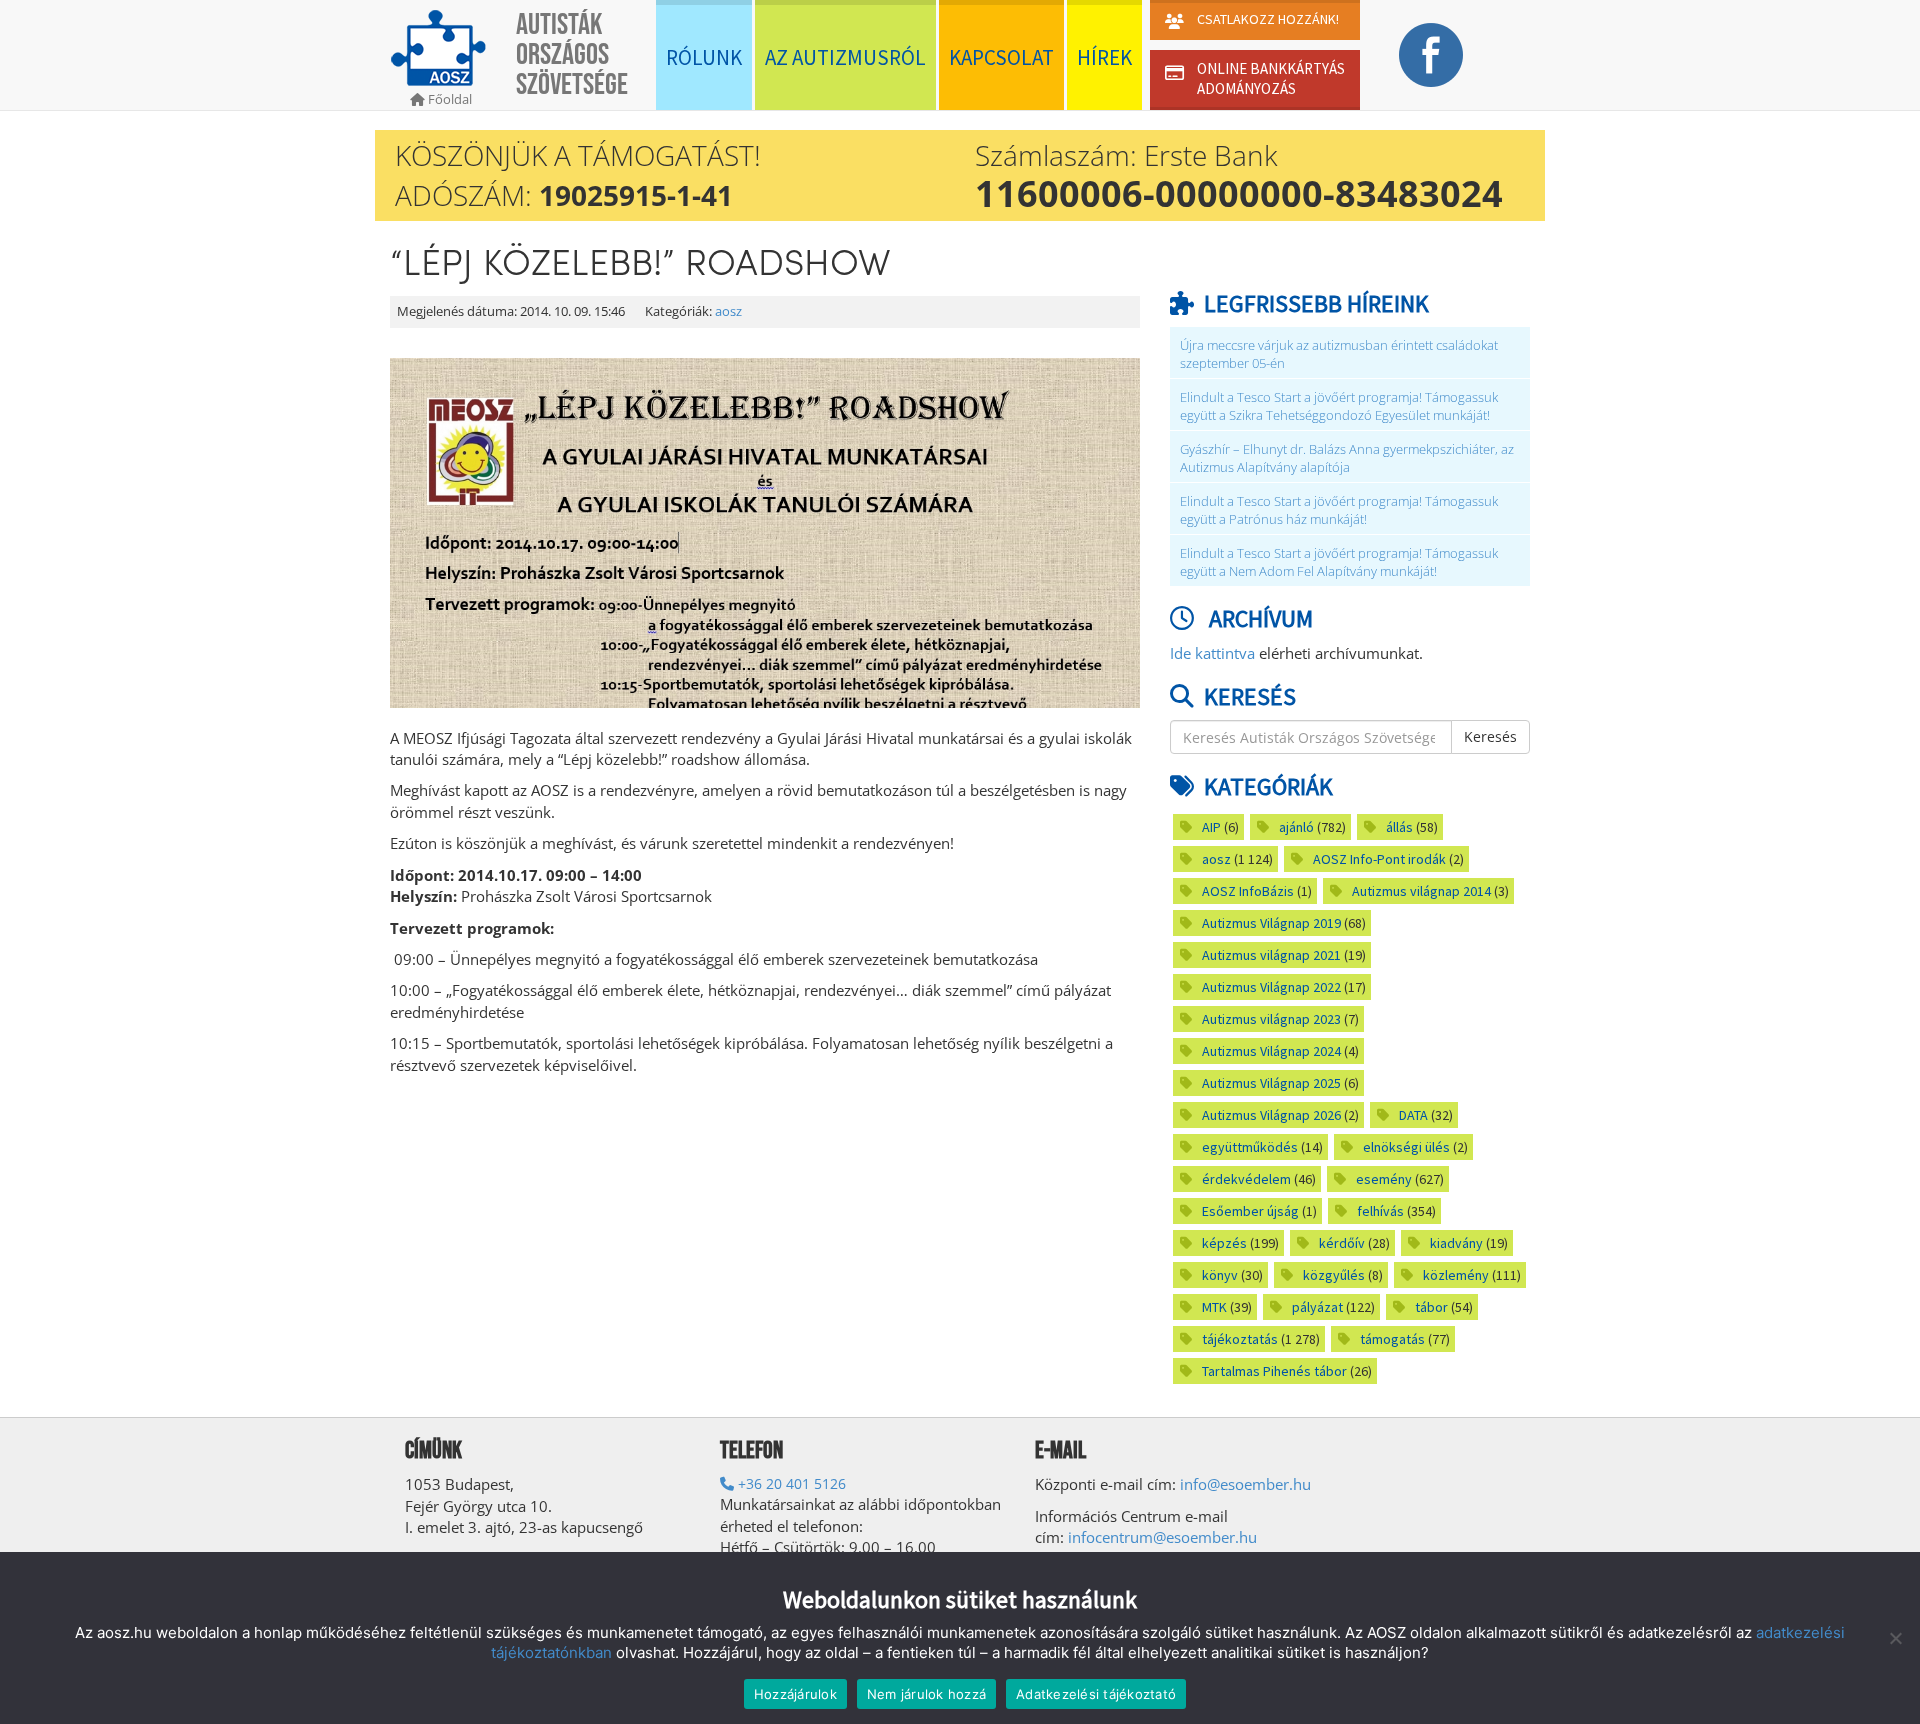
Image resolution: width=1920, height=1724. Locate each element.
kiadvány (1456, 1243)
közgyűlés (1334, 1275)
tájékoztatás (1240, 1339)
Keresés (1490, 736)
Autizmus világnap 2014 (1421, 891)
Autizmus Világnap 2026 (1271, 1115)
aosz (728, 311)
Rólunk (704, 57)
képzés (1224, 1243)
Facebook (1430, 55)
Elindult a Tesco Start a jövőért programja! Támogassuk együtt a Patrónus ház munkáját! (1339, 510)
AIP (1211, 827)
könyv (1220, 1275)
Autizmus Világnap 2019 (1271, 923)
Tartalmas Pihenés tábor (1274, 1371)
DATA (1413, 1115)
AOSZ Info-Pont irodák (1379, 859)
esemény (1384, 1179)
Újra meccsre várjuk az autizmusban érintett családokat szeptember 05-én (1339, 354)
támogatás (1392, 1339)
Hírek (1104, 57)
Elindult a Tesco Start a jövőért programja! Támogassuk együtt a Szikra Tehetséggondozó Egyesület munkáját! (1339, 406)
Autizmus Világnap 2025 (1271, 1083)
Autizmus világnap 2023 (1271, 1019)
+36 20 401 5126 (790, 1483)
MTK (1214, 1307)
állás (1399, 827)
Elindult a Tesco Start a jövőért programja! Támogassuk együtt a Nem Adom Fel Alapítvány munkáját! (1339, 562)
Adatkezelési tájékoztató (1096, 1694)
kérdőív (1342, 1243)
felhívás (1380, 1211)
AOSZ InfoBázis (1248, 891)
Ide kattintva (1212, 653)
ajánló (1296, 827)
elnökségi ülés (1406, 1147)
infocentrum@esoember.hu (1162, 1537)
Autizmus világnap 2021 (1271, 955)
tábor (1431, 1307)
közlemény (1456, 1275)
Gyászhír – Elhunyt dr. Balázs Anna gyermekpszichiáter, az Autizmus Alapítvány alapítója (1347, 458)
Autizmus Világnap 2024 (1271, 1051)
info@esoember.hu (1245, 1484)
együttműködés (1250, 1147)
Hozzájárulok (795, 1694)
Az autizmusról (845, 57)
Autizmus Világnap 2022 (1271, 987)
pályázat (1317, 1307)
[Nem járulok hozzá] (1895, 1638)
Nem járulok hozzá (926, 1694)
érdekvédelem (1246, 1179)
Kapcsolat (1001, 57)
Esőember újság (1250, 1211)
